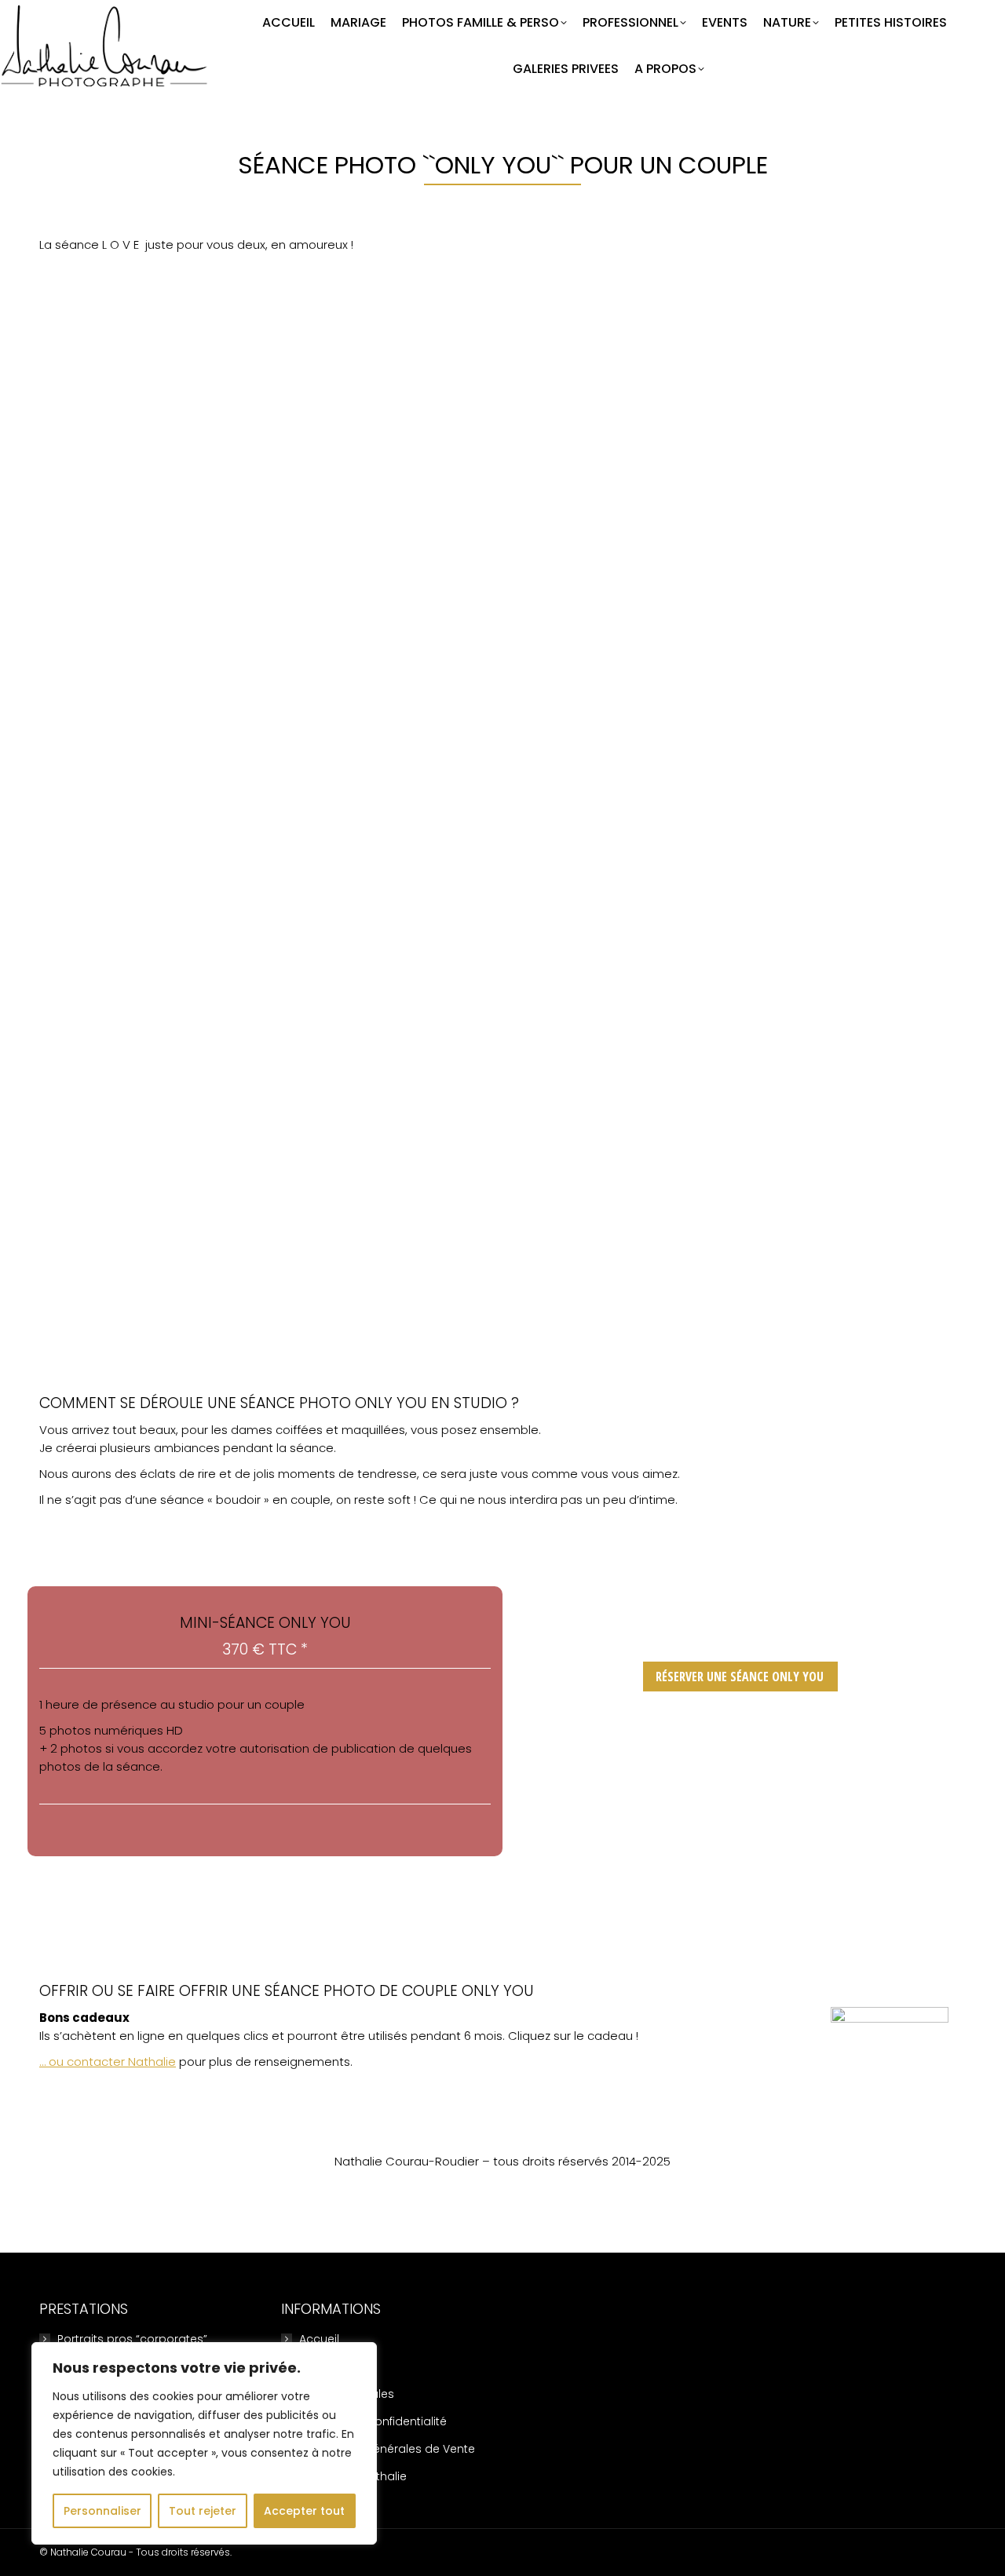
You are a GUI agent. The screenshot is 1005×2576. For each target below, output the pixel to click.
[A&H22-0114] (502, 1091)
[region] (204, 2443)
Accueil (319, 2339)
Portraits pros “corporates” (132, 2339)
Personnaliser (102, 2511)
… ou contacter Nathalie (108, 2062)
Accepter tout (304, 2511)
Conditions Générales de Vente (387, 2449)
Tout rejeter (203, 2511)
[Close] (360, 2355)
